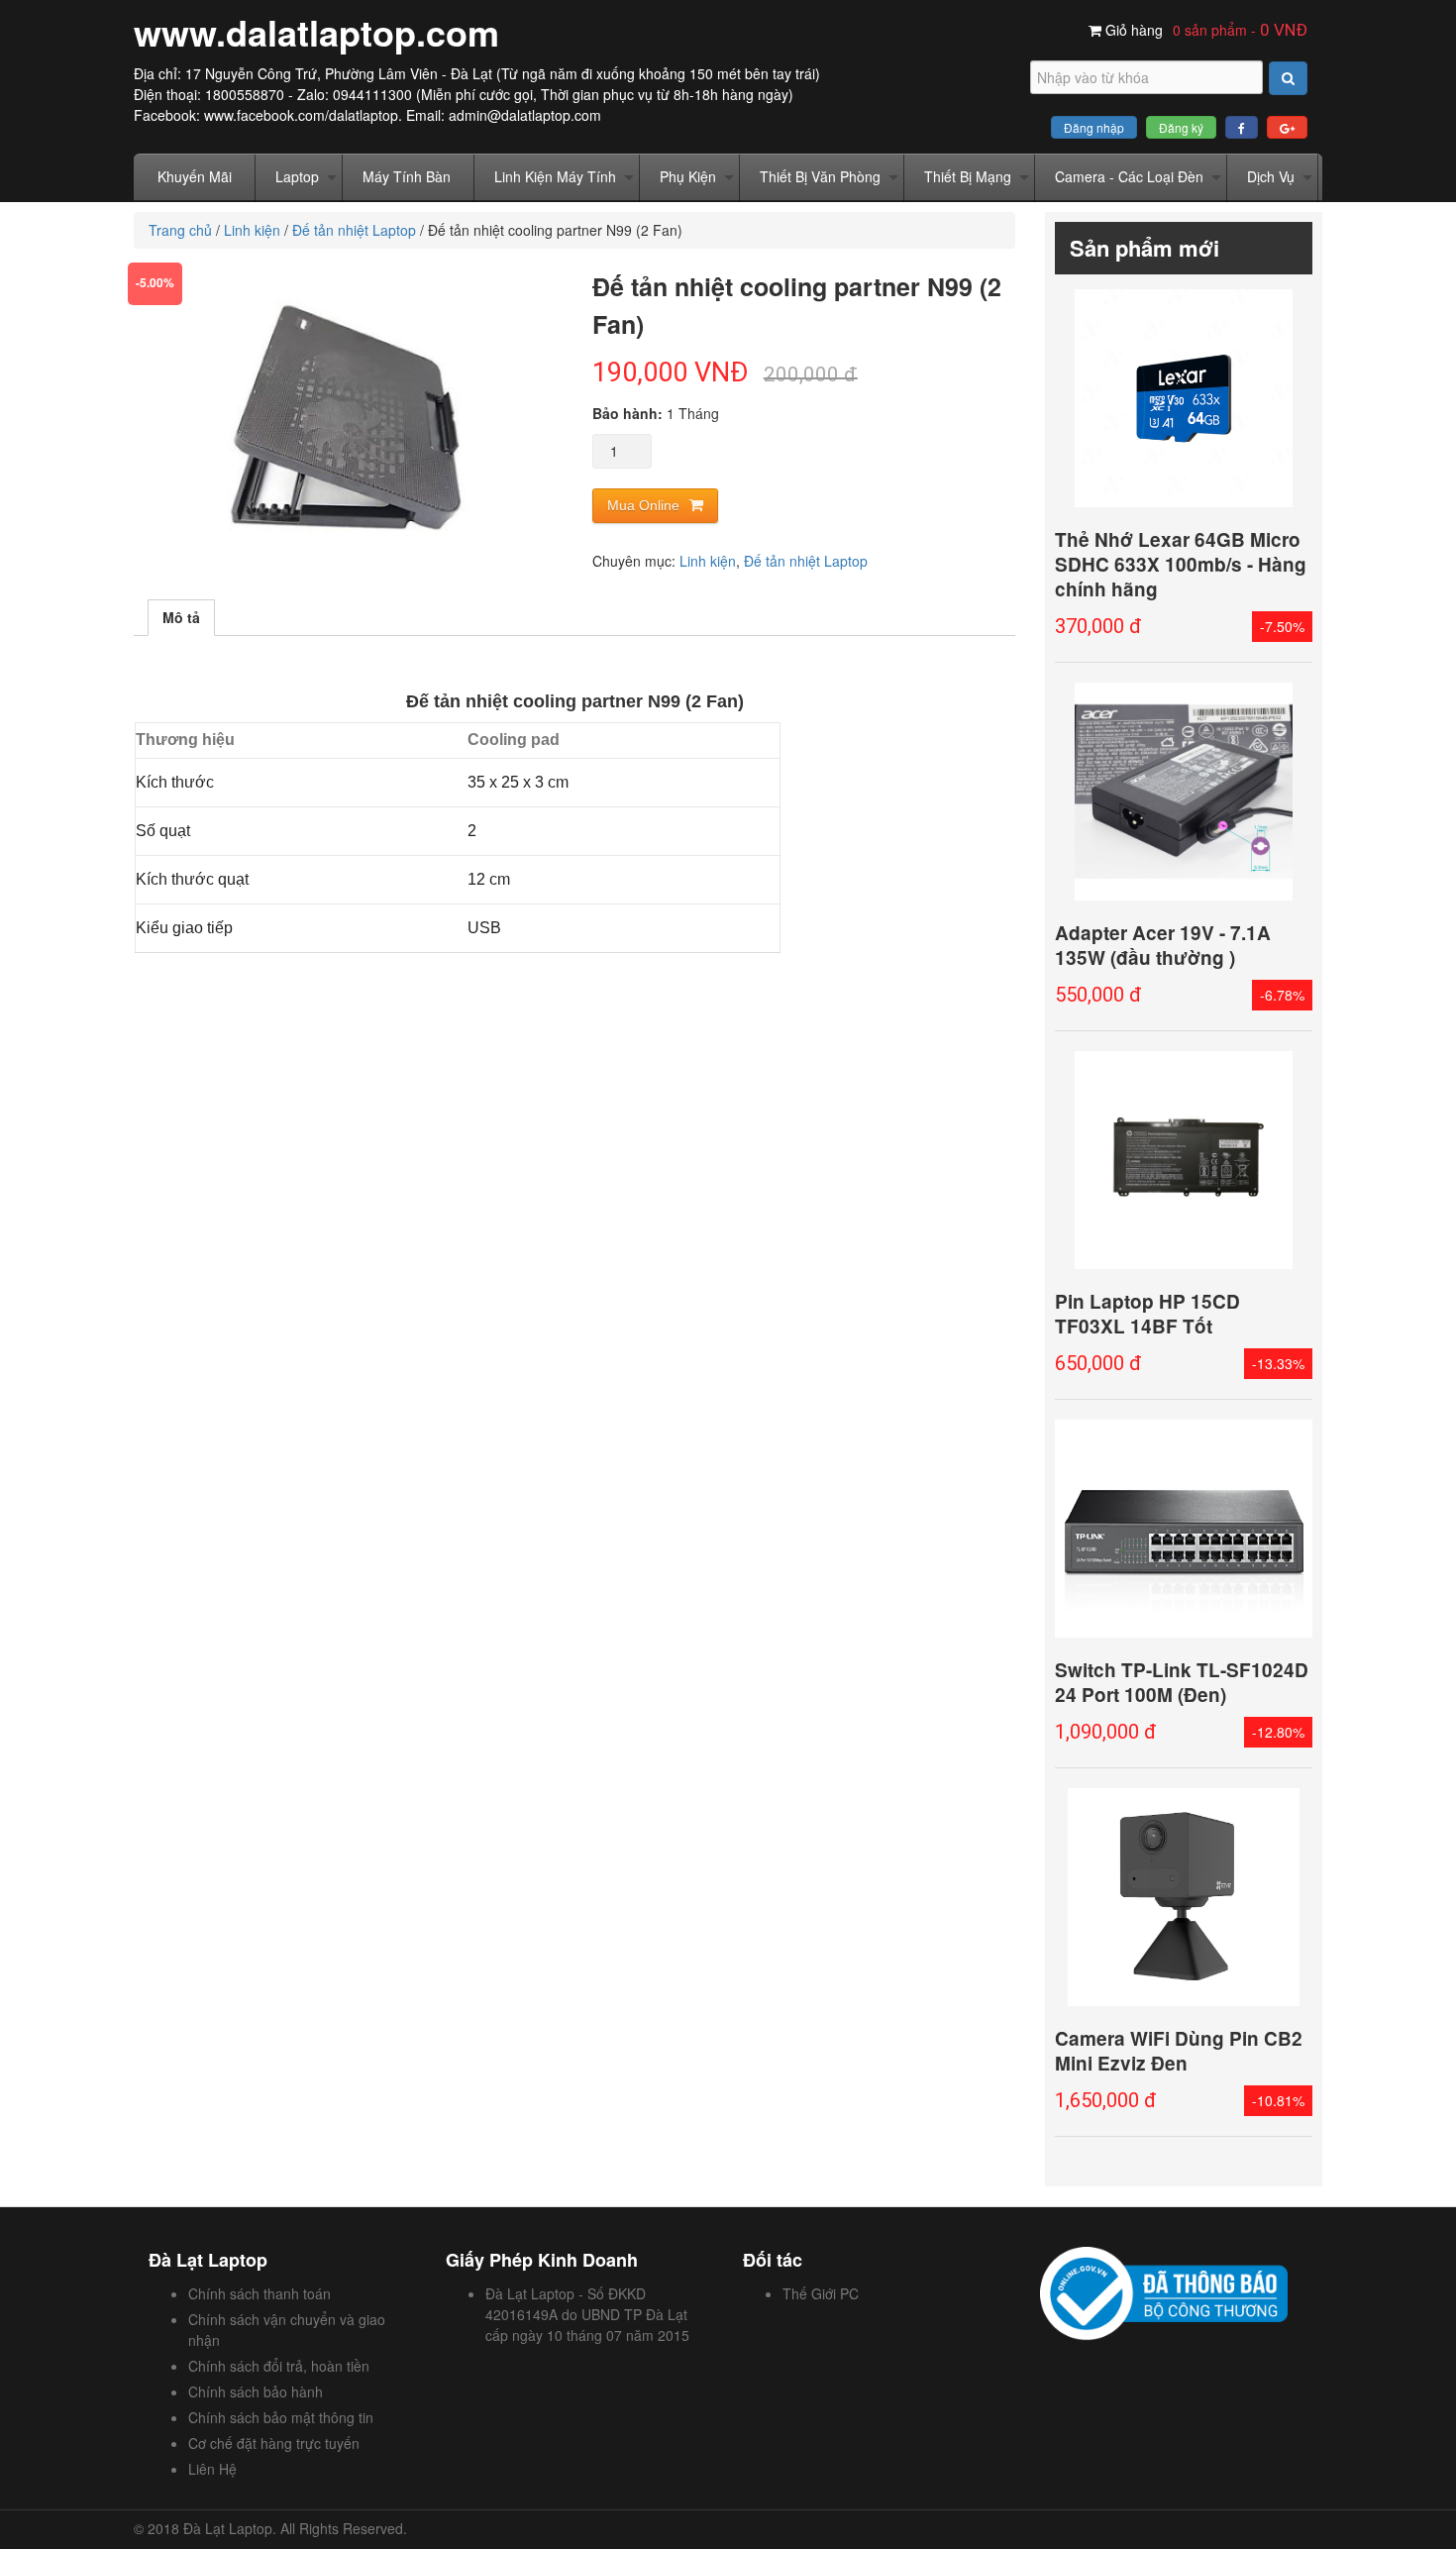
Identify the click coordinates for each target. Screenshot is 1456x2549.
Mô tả (181, 617)
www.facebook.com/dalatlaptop (301, 115)
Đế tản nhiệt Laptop (354, 230)
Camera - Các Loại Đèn (1129, 176)
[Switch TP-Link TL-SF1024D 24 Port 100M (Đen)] (1184, 1529)
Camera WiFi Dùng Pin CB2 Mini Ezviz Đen (1179, 2051)
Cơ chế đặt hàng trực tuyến (274, 2443)
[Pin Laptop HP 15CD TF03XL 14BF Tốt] (1184, 1160)
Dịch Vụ (1271, 176)
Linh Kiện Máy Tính (555, 176)
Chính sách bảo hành (256, 2391)
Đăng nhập (1094, 127)
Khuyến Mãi (195, 176)
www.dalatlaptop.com (316, 32)
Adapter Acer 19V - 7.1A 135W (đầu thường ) (1163, 945)
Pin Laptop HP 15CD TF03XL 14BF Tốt (1147, 1314)
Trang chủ (180, 230)
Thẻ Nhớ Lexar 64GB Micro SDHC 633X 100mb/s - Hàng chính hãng (1181, 564)
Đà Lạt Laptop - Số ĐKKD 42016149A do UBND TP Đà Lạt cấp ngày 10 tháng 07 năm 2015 (587, 2314)
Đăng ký (1181, 127)
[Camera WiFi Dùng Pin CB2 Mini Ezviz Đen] (1184, 1897)
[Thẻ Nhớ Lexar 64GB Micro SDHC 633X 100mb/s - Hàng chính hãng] (1184, 398)
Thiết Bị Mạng (968, 176)
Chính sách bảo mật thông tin (281, 2417)
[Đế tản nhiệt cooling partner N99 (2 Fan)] (345, 417)
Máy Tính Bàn (407, 176)
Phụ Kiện (688, 176)
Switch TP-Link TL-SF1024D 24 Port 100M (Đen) (1182, 1682)
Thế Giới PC (821, 2293)
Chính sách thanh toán (260, 2293)
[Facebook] (1242, 127)
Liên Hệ (212, 2469)
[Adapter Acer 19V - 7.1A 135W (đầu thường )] (1184, 792)
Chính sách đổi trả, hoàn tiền (279, 2366)
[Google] (1287, 127)
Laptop (297, 176)
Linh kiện (252, 230)
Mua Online (643, 505)
